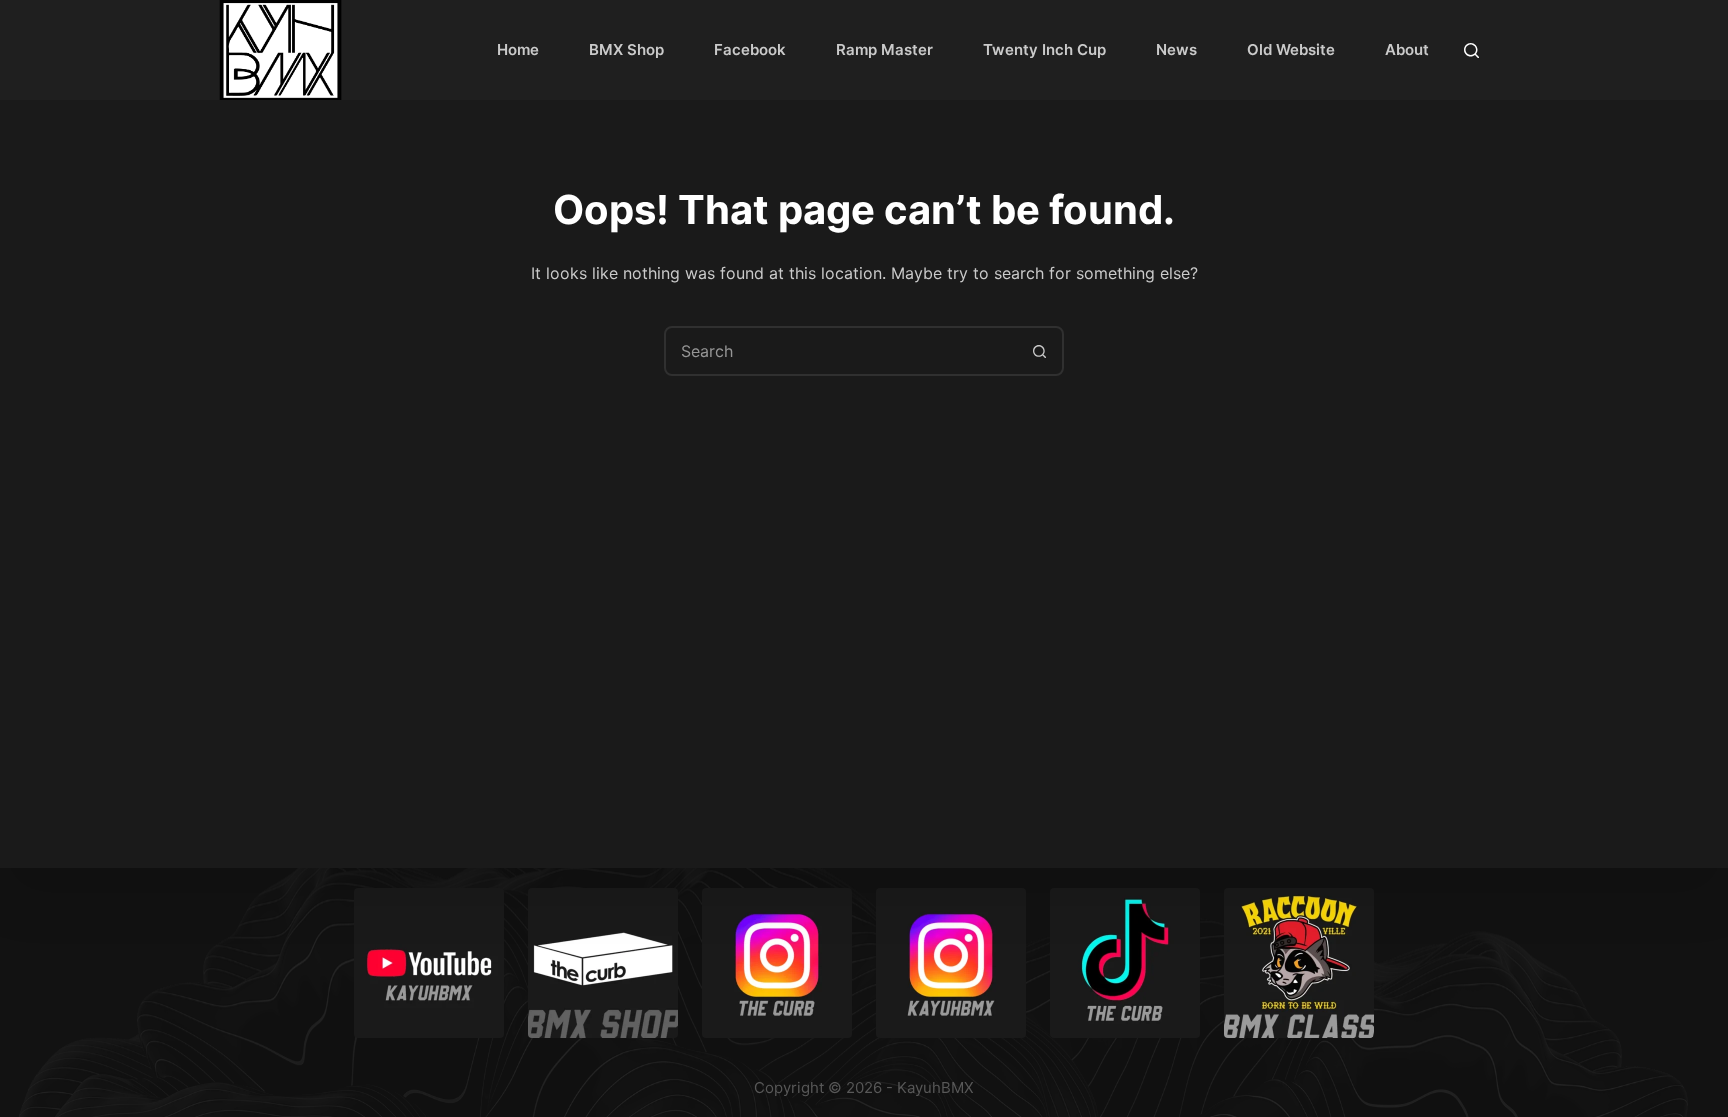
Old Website (1291, 49)
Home (518, 49)
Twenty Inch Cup (1044, 49)
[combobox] (841, 351)
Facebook (750, 49)
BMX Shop (626, 49)
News (1176, 49)
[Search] (1471, 50)
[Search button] (1039, 351)
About (1407, 49)
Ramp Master (884, 49)
